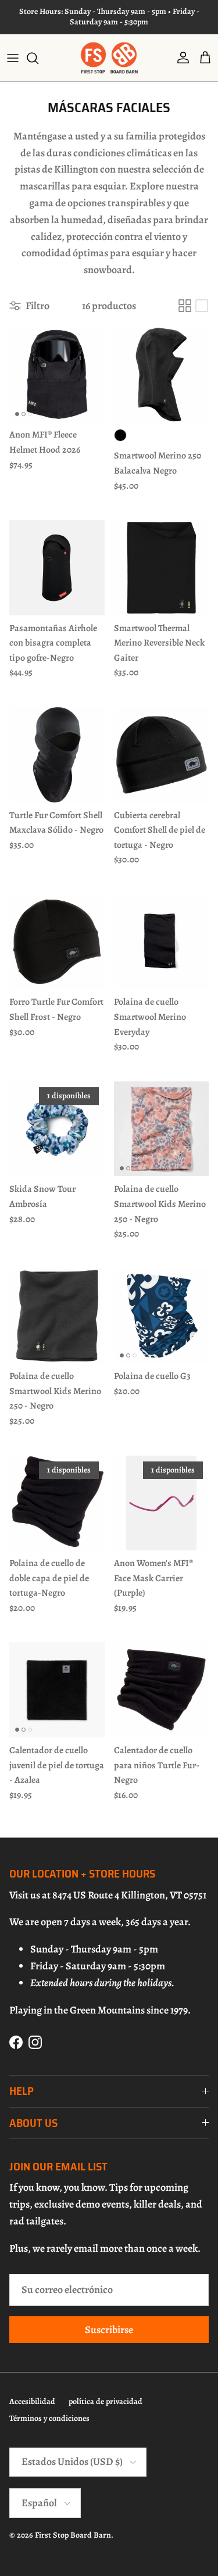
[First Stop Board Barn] (109, 58)
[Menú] (13, 58)
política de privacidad (106, 2401)
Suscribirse (109, 2330)
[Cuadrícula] (185, 306)
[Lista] (202, 306)
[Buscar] (38, 58)
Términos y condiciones (49, 2418)
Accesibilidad (32, 2401)
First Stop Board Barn (73, 2535)
